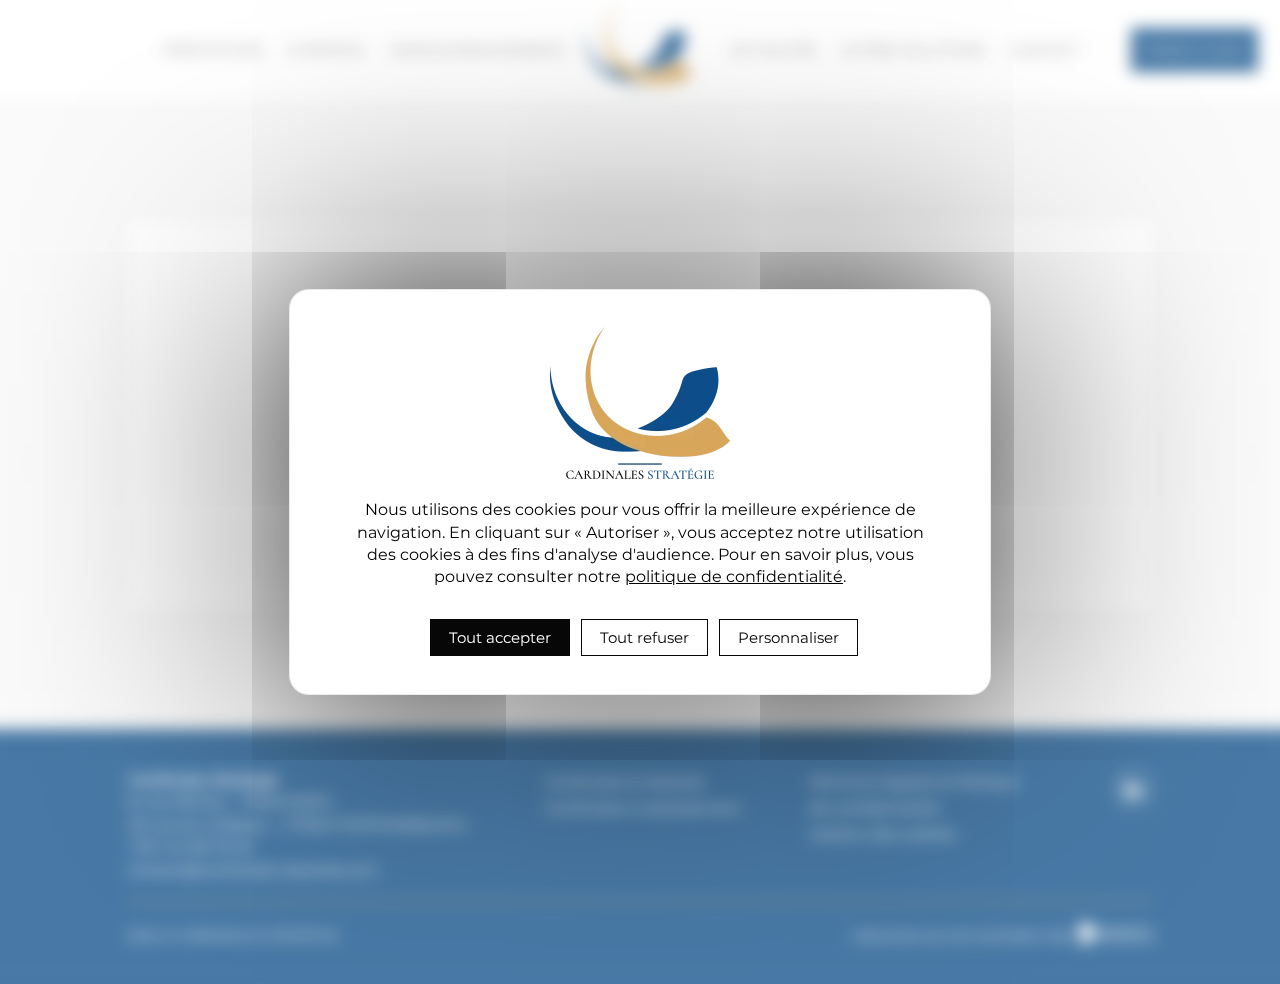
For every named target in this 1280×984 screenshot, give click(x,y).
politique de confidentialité (734, 576)
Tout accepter (500, 637)
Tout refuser (644, 637)
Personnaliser (788, 637)
